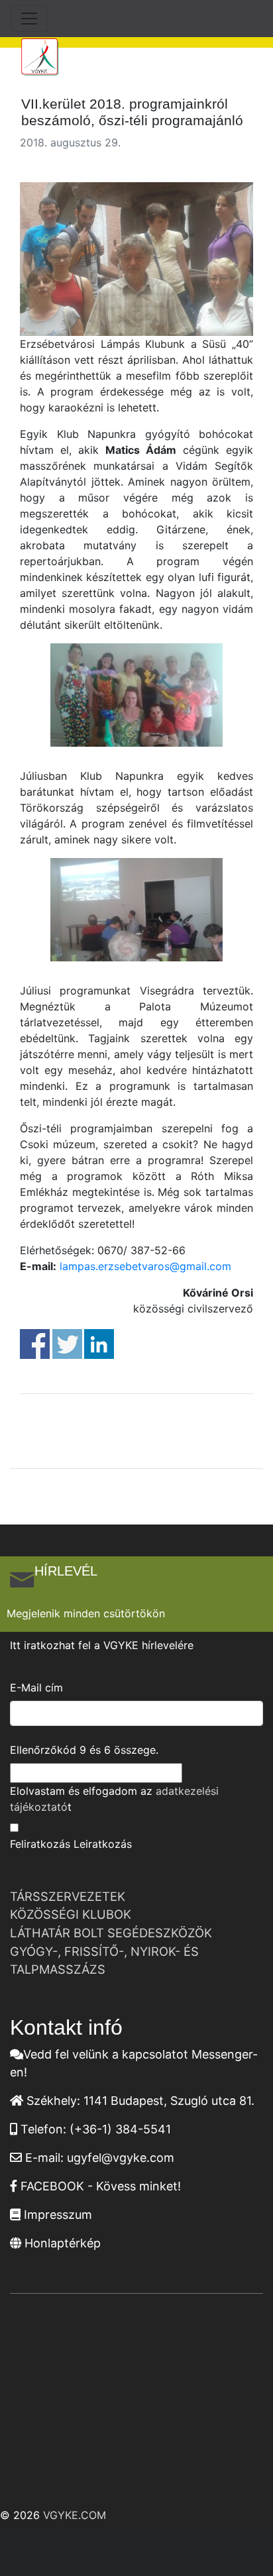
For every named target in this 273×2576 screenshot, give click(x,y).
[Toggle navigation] (29, 19)
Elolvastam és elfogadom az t (114, 1799)
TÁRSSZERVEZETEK (68, 1896)
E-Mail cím (36, 1688)
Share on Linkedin (99, 1344)
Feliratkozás (40, 1844)
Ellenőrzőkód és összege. (84, 1750)
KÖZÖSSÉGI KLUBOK (71, 1914)
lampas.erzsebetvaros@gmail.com (145, 1266)
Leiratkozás (103, 1844)
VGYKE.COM (75, 2515)
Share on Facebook (35, 1344)
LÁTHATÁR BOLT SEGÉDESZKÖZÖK (111, 1933)
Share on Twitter (67, 1344)
